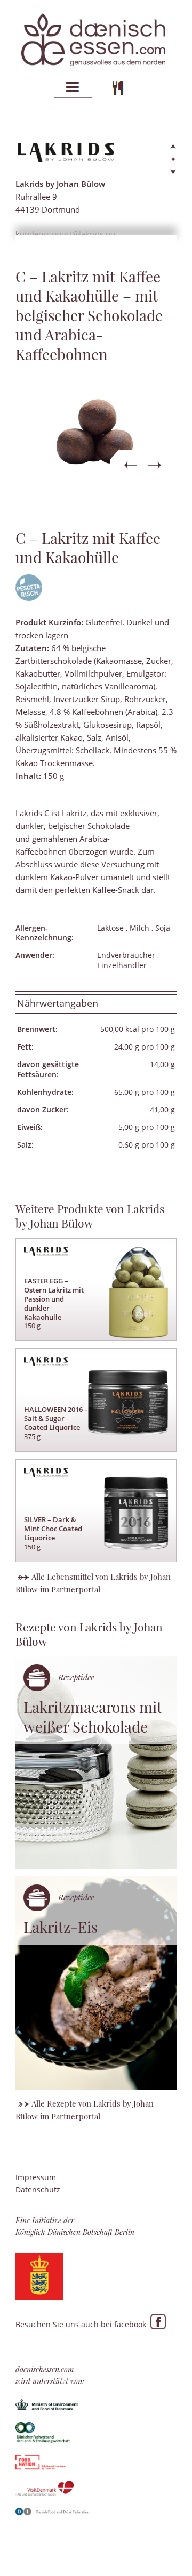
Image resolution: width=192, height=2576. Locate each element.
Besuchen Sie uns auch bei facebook (83, 2324)
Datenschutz (38, 2189)
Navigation (73, 87)
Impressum (36, 2177)
